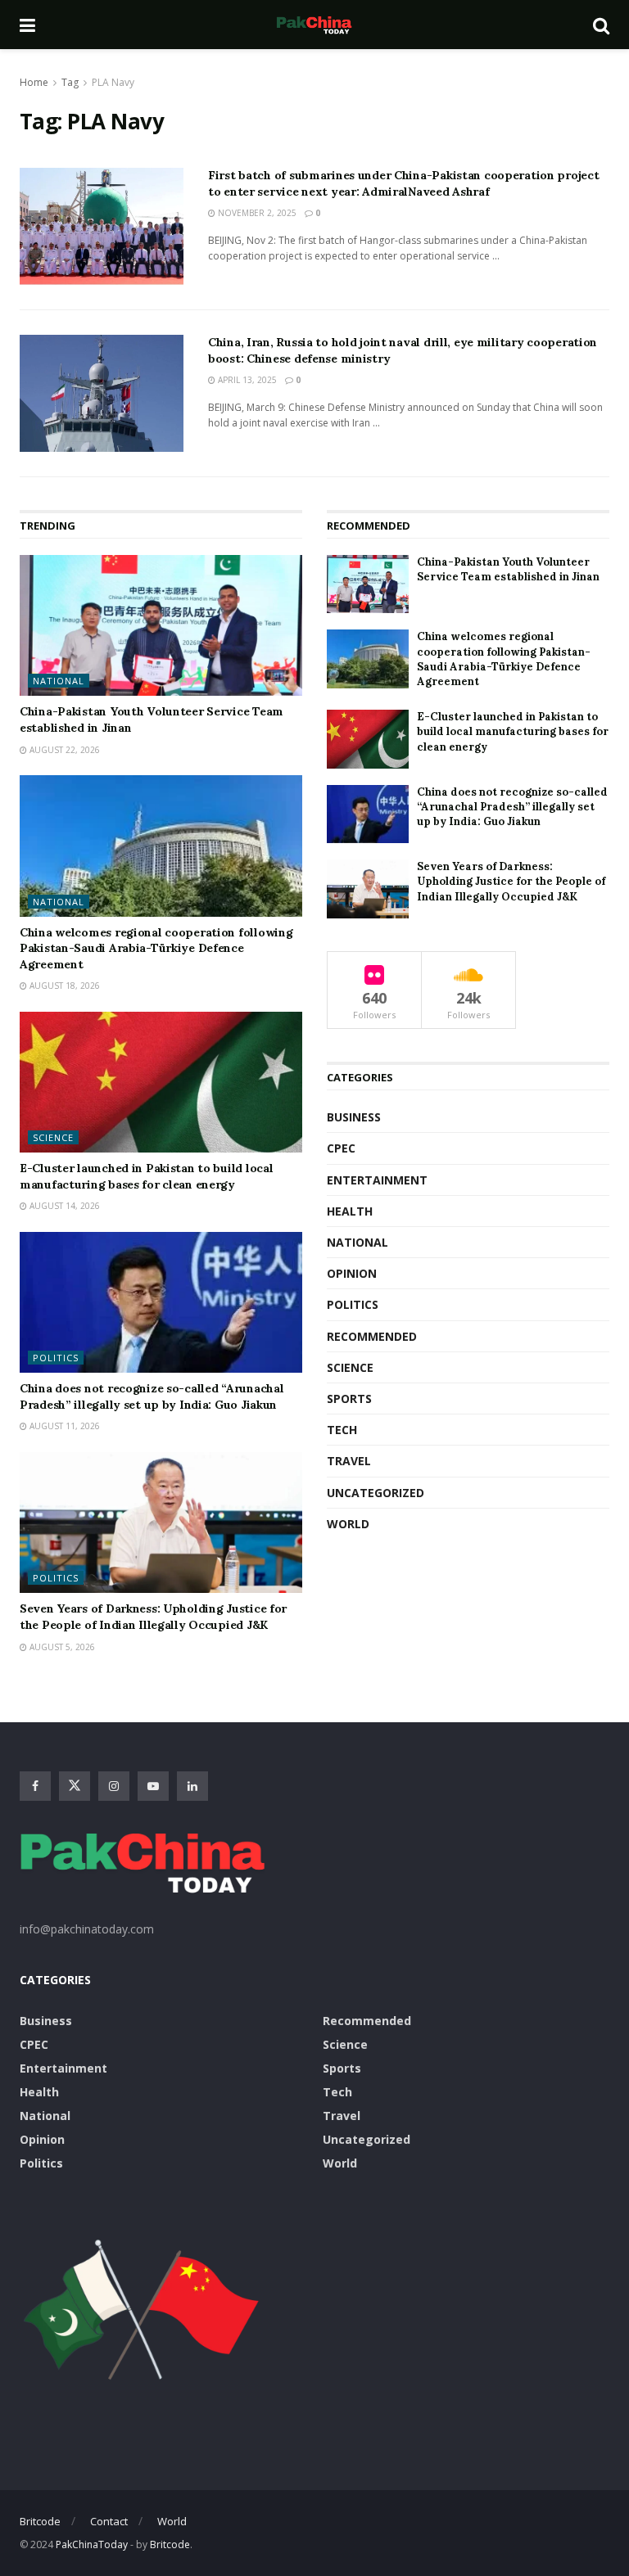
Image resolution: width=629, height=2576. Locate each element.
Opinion (352, 1273)
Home (34, 82)
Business (354, 1117)
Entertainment (377, 1180)
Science (53, 1137)
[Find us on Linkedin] (192, 1786)
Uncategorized (376, 1493)
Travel (349, 1461)
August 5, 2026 (61, 1647)
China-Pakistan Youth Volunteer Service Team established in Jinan (508, 569)
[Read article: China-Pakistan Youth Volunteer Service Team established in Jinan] (161, 626)
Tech (342, 1430)
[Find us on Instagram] (114, 1786)
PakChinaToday (92, 2544)
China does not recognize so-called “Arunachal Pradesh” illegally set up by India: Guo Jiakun (152, 1396)
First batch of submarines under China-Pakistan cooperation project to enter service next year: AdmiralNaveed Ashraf (404, 183)
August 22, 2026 (63, 750)
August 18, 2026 (63, 986)
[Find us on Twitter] (75, 1786)
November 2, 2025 (256, 213)
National (59, 681)
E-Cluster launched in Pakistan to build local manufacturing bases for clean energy (146, 1176)
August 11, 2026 (63, 1426)
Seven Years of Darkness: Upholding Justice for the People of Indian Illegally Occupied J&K (153, 1617)
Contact (109, 2521)
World (348, 1524)
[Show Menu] (27, 25)
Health (350, 1211)
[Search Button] (601, 25)
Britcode (40, 2521)
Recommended (372, 1336)
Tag (70, 82)
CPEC (341, 1148)
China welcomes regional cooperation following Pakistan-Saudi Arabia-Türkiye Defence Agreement (156, 948)
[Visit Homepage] (314, 25)
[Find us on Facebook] (35, 1786)
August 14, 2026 (63, 1206)
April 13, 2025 (246, 380)
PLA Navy (113, 82)
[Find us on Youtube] (153, 1786)
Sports (349, 1399)
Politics (56, 1358)
